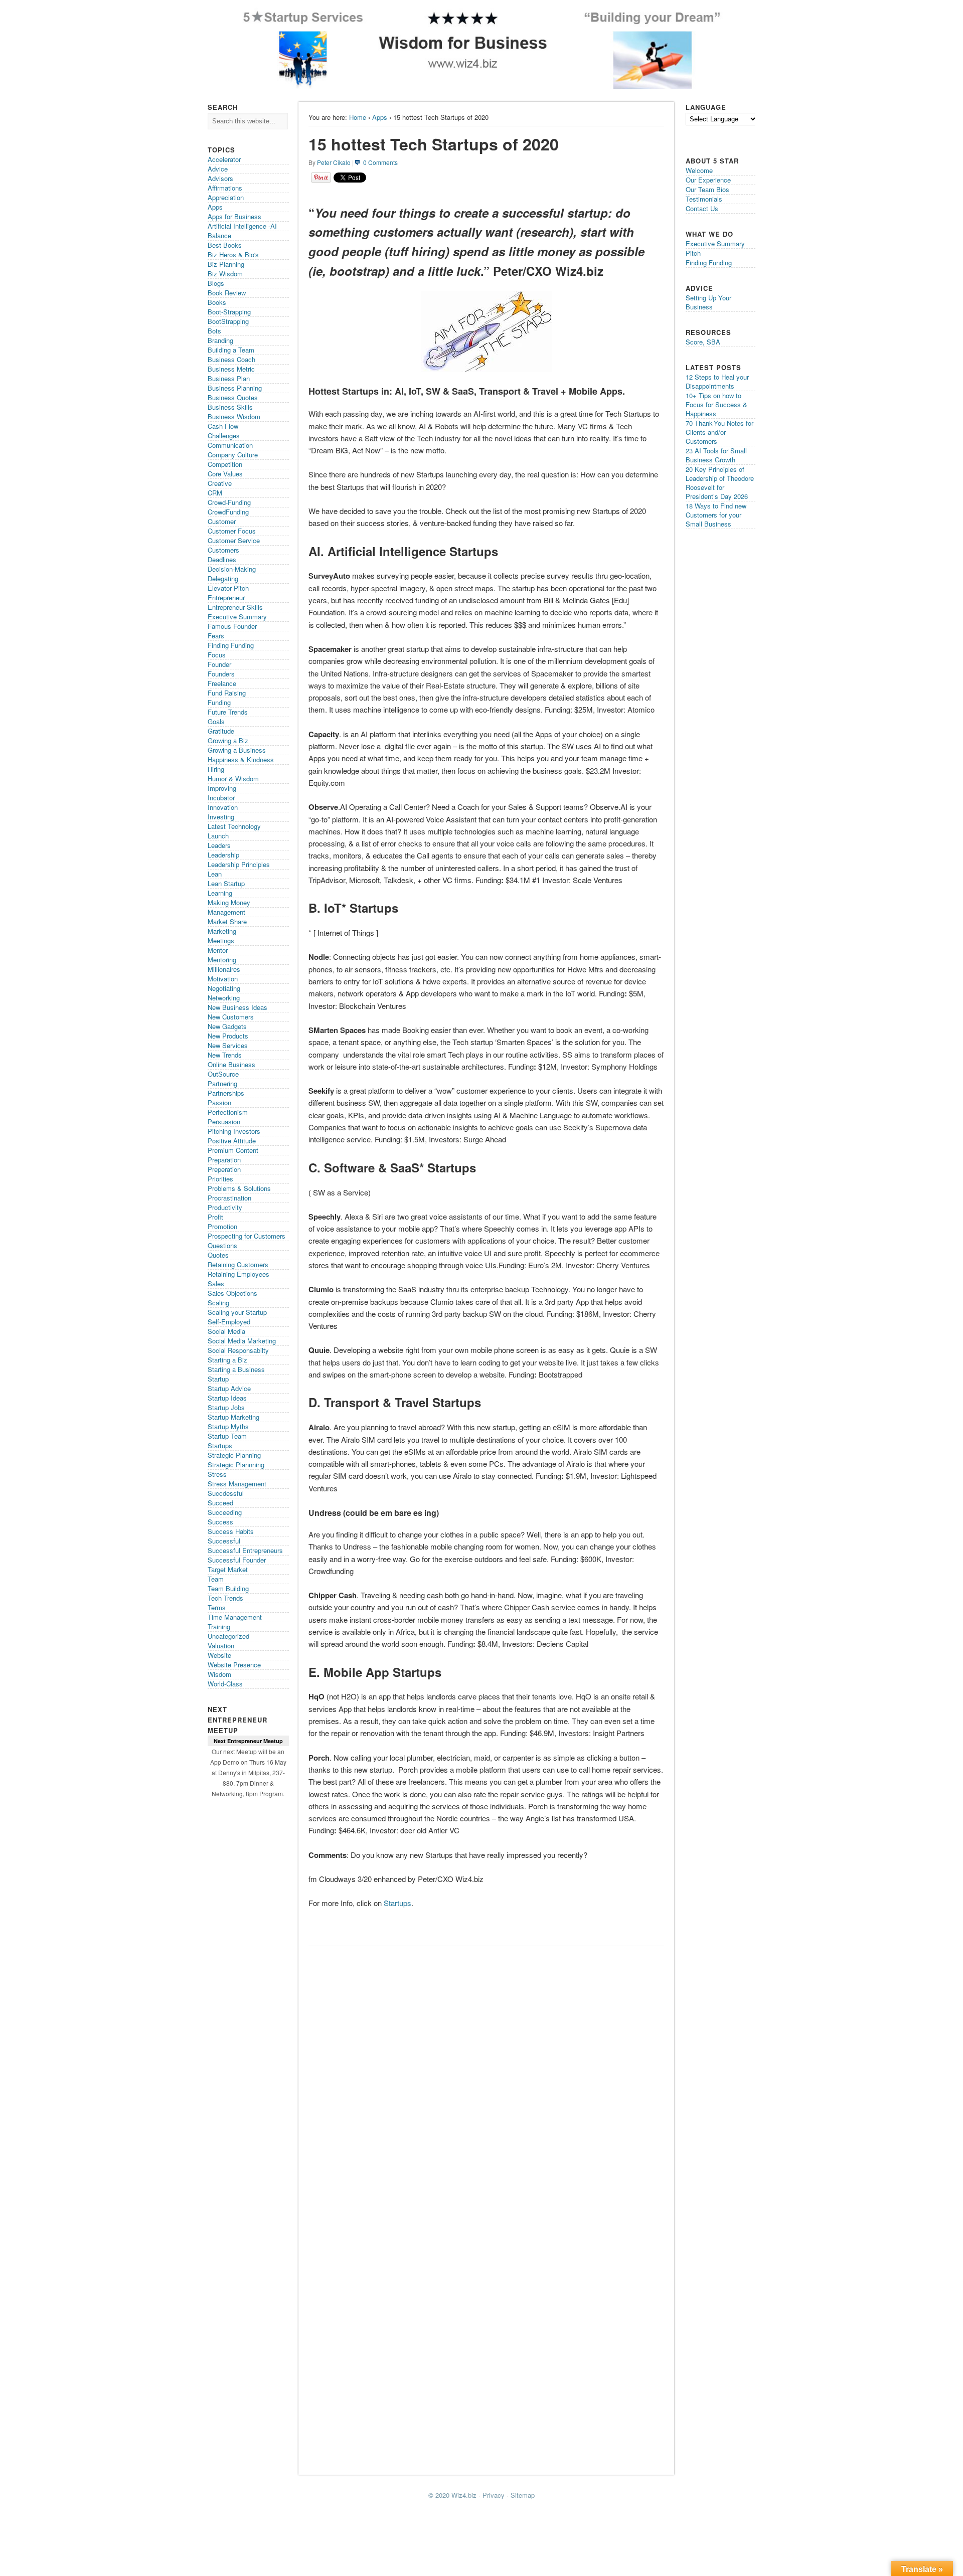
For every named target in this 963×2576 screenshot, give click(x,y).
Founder (219, 664)
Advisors (220, 178)
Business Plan (229, 378)
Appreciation (226, 197)
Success (220, 1522)
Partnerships (226, 1093)
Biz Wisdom (225, 274)
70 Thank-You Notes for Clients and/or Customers (719, 432)
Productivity (225, 1207)
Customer (222, 521)
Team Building (228, 1588)
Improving (222, 788)
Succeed (220, 1503)
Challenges (224, 436)
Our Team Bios (707, 189)
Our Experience (708, 180)
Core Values (225, 474)
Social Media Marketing (242, 1341)
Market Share (227, 921)
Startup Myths (228, 1426)
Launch (218, 836)
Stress (217, 1474)
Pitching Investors (234, 1131)
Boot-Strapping (229, 312)
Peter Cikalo (334, 162)
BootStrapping (228, 321)
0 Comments (380, 162)
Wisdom (219, 1674)
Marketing (222, 931)
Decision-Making (232, 569)
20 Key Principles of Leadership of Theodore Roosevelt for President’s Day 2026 (720, 483)
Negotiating (224, 988)
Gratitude (221, 731)
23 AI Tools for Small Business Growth (716, 455)
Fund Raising (227, 693)
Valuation (221, 1646)
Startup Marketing (233, 1417)
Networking (224, 998)
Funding (219, 702)
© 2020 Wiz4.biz (452, 2495)
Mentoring (222, 960)
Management (226, 912)
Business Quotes (233, 397)
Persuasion (224, 1122)
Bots (214, 331)
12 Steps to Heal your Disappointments (717, 381)
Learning (220, 893)
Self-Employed (229, 1322)
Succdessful (226, 1493)
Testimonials (704, 199)
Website (219, 1655)
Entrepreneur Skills (235, 607)
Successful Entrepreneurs (245, 1550)
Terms (217, 1607)
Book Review (227, 293)
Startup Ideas (227, 1398)
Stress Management (237, 1484)
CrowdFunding (228, 512)
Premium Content (233, 1150)
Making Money (229, 902)
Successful (224, 1541)
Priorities (220, 1179)
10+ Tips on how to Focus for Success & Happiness (716, 404)
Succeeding (225, 1512)
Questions (222, 1245)
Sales (216, 1283)
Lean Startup (226, 883)
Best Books (225, 245)
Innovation (223, 807)
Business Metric (231, 369)
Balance (219, 235)
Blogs (216, 283)
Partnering (222, 1083)
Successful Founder (237, 1560)
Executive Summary (237, 617)
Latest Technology (234, 826)
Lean (215, 874)
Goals (216, 721)
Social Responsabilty (238, 1350)
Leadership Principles (239, 864)
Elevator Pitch (228, 588)
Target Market (228, 1569)
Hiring (216, 769)
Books (217, 302)
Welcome (699, 170)
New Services (228, 1045)
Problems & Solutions (239, 1188)
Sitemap (523, 2495)
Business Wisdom (234, 416)
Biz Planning (226, 264)
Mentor (218, 950)
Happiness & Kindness (241, 759)
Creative (220, 483)
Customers (223, 550)
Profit (215, 1217)
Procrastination (229, 1198)
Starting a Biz (227, 1360)
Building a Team (231, 350)
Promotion (222, 1226)
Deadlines (222, 559)
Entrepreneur (226, 597)
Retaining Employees (238, 1274)
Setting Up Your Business (708, 302)
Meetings (221, 940)
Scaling (218, 1303)
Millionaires (224, 969)
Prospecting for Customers (247, 1236)
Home (358, 117)
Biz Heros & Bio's (233, 254)
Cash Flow (223, 426)
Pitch (693, 253)
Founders (221, 674)
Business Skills (230, 407)
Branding (220, 340)
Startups (397, 1903)
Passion (219, 1102)
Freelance (222, 683)
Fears (216, 636)
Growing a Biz (228, 740)
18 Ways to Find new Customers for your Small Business (716, 515)
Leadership (223, 855)
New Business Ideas (237, 1007)
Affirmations (225, 188)
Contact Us (702, 208)
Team (216, 1579)
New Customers (231, 1017)
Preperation (224, 1169)
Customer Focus (232, 531)
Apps (380, 117)
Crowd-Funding (229, 502)
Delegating (223, 578)
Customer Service (234, 540)
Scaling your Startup (237, 1312)
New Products (228, 1036)
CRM (215, 493)
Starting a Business (236, 1369)
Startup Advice (229, 1388)
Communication (230, 445)
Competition (225, 464)
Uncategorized (228, 1636)
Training (219, 1626)
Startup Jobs (226, 1407)
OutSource (223, 1074)
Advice (218, 169)
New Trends (225, 1055)
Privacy (494, 2495)
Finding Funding (231, 645)
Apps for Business (234, 216)
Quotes (218, 1255)
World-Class (225, 1684)
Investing (221, 817)
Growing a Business (237, 750)
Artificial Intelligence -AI (242, 226)
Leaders (219, 845)
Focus (217, 655)
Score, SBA (703, 342)
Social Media (226, 1331)
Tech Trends (225, 1598)
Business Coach (231, 359)
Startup (218, 1379)
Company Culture (233, 455)
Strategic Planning (234, 1455)
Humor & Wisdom (233, 779)
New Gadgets (227, 1026)
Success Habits (231, 1531)
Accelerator (224, 159)
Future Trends (228, 712)
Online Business (231, 1064)
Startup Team (227, 1436)
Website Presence (234, 1665)
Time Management (235, 1617)
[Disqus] (486, 2078)
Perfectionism (228, 1112)
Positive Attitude (232, 1141)
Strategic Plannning (236, 1465)
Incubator (221, 798)
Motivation (223, 979)
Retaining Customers (238, 1264)
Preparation (224, 1160)
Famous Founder (232, 626)
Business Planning (235, 388)
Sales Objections (232, 1293)
